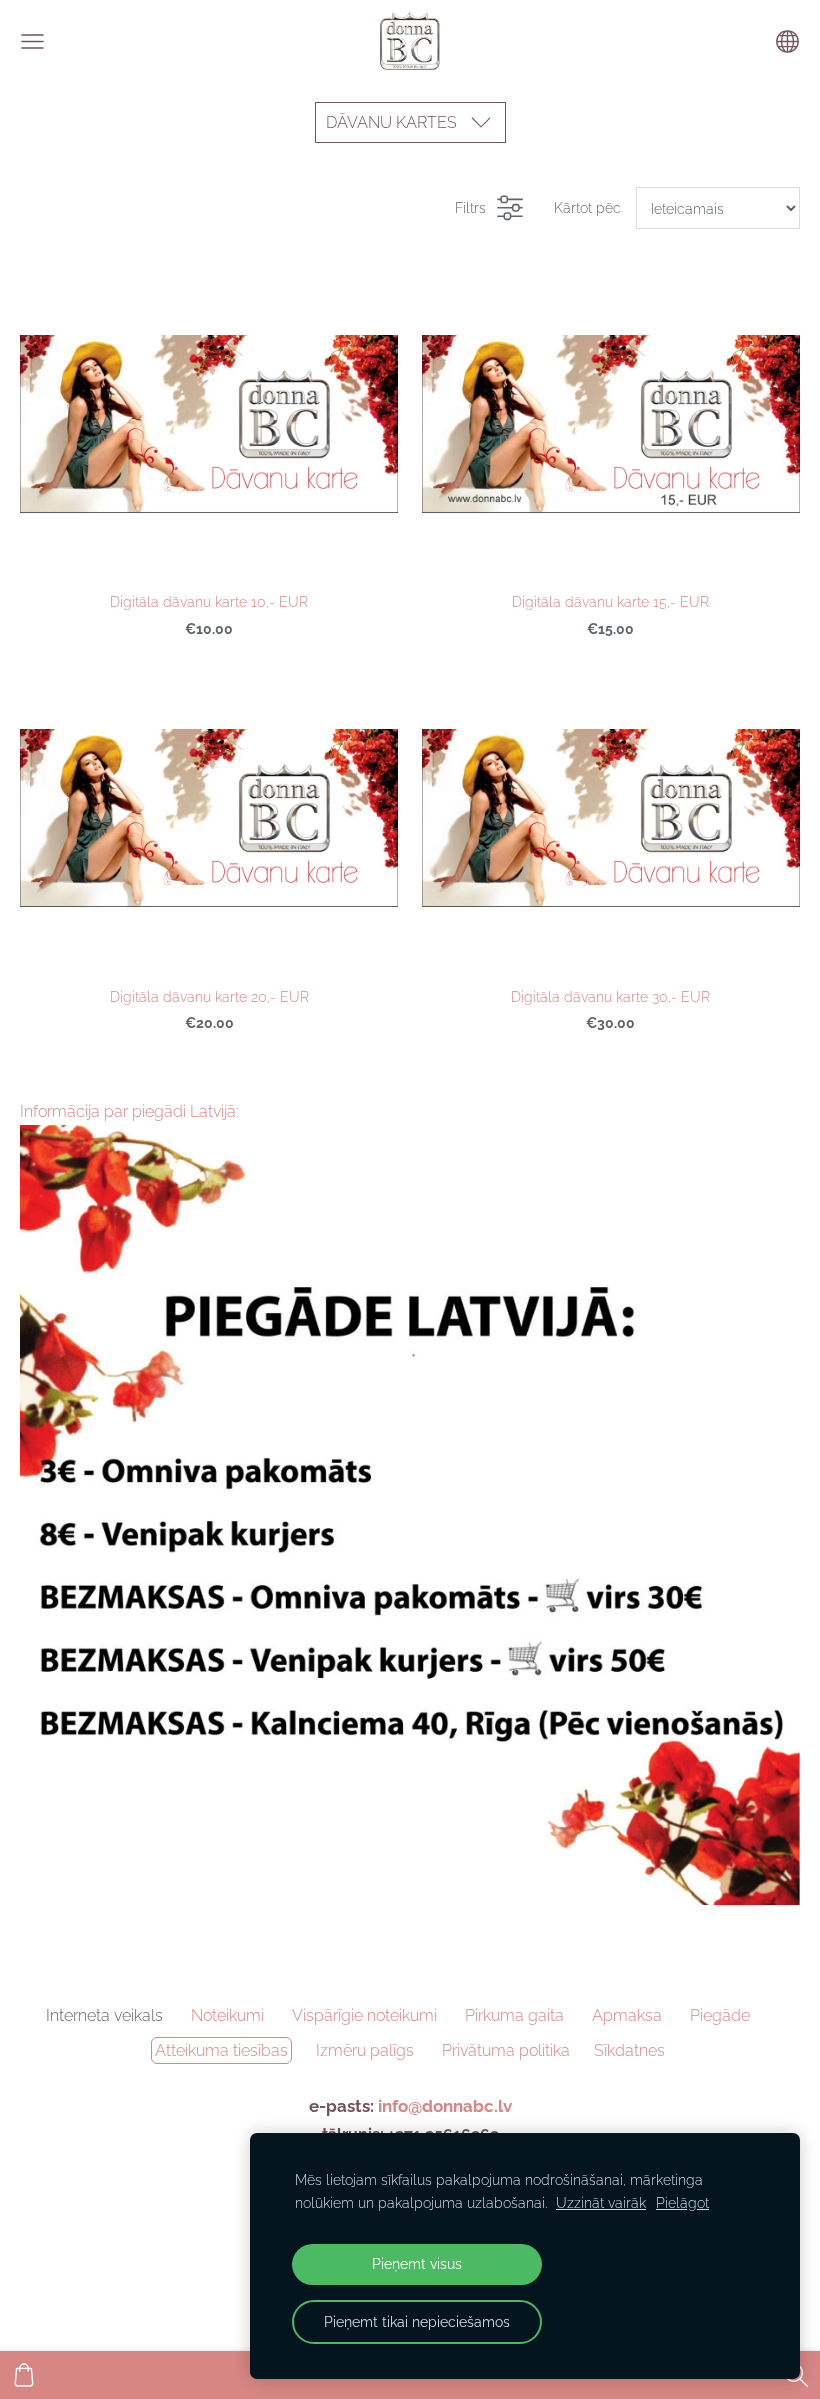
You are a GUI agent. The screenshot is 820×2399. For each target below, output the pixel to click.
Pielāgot (682, 2202)
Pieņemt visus (417, 2263)
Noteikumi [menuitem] (227, 2015)
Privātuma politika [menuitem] (506, 2050)
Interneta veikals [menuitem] (104, 2015)
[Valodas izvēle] (787, 41)
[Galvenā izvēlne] (32, 41)
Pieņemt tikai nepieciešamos (417, 2321)
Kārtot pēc (587, 207)
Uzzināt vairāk (601, 2202)
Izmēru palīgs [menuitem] (365, 2050)
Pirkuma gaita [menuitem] (514, 2015)
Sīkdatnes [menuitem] (629, 2050)
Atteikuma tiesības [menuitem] (221, 2050)
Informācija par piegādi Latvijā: (129, 1111)
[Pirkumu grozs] (24, 2375)
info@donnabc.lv (445, 2106)
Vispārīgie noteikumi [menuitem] (364, 2015)
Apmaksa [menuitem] (627, 2015)
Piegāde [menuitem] (720, 2015)
